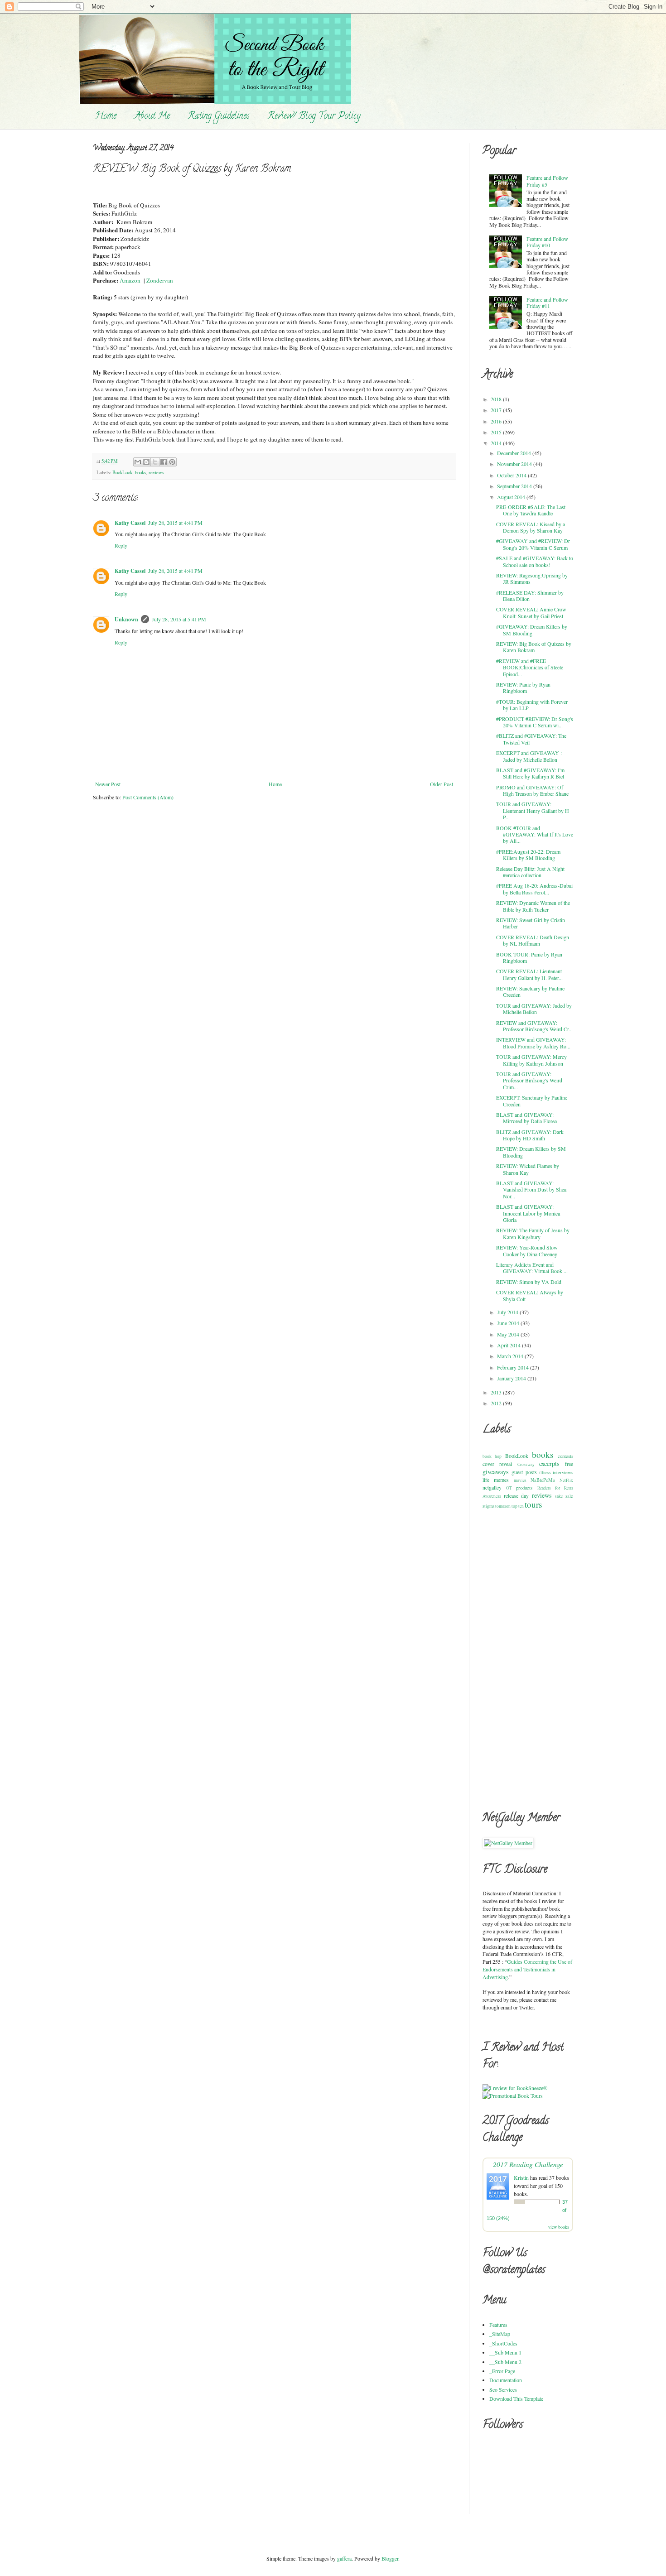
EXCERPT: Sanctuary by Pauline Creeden (532, 1101)
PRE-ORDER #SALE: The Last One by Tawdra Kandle (531, 510)
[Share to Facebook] (164, 462)
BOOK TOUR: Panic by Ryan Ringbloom (529, 957)
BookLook (122, 472)
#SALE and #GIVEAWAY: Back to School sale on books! (535, 561)
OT (509, 1488)
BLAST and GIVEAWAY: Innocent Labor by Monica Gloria (528, 1213)
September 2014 (515, 486)
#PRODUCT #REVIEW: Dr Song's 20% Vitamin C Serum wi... (535, 722)
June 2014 (509, 1323)
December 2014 (515, 453)
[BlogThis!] (146, 462)
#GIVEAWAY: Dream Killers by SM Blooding (532, 630)
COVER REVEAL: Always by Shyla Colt (530, 1295)
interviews (563, 1472)
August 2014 (512, 497)
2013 (497, 1392)
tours (533, 1504)
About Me (152, 117)
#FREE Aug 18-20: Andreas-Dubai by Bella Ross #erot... (534, 889)
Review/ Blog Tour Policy (314, 117)
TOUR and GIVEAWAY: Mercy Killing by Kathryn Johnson (531, 1060)
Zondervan (160, 280)
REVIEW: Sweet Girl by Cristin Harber (531, 923)
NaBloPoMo (543, 1480)
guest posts (524, 1472)
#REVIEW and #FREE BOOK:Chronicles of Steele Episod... (530, 667)
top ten (518, 1506)
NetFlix (566, 1480)
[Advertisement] (519, 1659)
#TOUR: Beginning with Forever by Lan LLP (532, 705)
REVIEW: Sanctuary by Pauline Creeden (530, 991)
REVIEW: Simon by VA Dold (529, 1282)
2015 (497, 432)
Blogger (390, 2558)
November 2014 (515, 464)
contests (565, 1456)
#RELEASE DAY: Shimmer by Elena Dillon (530, 596)
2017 (497, 410)
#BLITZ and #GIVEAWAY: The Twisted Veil (531, 739)
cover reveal (497, 1464)
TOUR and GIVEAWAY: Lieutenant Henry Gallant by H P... (533, 810)
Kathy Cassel (130, 523)
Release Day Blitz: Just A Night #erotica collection (530, 872)
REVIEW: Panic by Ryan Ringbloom (523, 687)
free (569, 1464)
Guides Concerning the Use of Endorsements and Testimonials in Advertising (527, 1969)
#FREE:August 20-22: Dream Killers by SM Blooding (528, 855)
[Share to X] (155, 462)
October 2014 (512, 475)
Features (498, 2325)
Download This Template (516, 2398)
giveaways (496, 1472)
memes (501, 1480)
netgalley (492, 1487)
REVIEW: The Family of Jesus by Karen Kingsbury (533, 1233)
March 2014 (511, 1356)
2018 (497, 399)
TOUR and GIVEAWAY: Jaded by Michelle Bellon (534, 1009)
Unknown (126, 619)
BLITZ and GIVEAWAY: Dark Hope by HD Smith (530, 1135)
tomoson (503, 1506)
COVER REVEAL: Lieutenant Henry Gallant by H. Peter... (529, 974)
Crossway (526, 1464)
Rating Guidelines (219, 117)
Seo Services (503, 2389)
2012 (497, 1403)
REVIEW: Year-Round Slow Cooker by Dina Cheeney (527, 1250)
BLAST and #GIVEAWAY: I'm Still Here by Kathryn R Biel (530, 773)
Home (106, 117)
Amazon (130, 280)
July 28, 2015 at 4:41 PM (175, 523)
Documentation (506, 2380)
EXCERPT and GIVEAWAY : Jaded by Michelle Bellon (529, 756)
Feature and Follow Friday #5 (547, 181)
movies (520, 1480)
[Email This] (138, 462)
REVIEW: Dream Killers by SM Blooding (531, 1152)
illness (545, 1473)
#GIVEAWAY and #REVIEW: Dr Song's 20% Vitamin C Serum (533, 544)
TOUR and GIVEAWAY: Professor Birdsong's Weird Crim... (529, 1080)
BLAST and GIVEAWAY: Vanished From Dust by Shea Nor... (531, 1189)
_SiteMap (500, 2334)
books (140, 472)
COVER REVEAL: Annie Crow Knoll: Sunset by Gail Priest (531, 612)
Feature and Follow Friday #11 (547, 303)
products (524, 1488)
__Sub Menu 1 (505, 2352)
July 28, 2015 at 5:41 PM (179, 619)
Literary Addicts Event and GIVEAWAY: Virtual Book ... (532, 1268)
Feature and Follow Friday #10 (547, 242)
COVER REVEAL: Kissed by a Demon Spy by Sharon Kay (531, 527)
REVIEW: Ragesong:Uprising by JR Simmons (532, 578)
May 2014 (509, 1334)
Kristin (521, 2177)
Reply (121, 545)
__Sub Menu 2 (505, 2362)
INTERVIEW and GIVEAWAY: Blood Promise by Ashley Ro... (533, 1043)
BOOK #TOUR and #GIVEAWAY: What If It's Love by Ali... (535, 834)
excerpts (549, 1463)
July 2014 (508, 1312)
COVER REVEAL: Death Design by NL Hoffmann (533, 940)
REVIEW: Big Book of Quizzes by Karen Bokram (534, 647)
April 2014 (509, 1345)
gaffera (344, 2558)
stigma (488, 1506)
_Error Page (502, 2371)
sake (559, 1496)
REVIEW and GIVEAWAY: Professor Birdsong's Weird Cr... (534, 1026)
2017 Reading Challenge (528, 2164)
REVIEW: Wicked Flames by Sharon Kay (528, 1169)
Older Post (442, 784)
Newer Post (108, 784)
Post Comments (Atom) (148, 797)
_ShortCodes (503, 2343)
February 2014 (514, 1367)
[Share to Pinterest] (172, 462)
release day (516, 1495)
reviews (156, 472)
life (486, 1480)
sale (569, 1496)
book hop (492, 1456)
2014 (497, 443)
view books (559, 2227)
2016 (497, 421)
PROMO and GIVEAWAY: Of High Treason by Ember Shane (532, 790)
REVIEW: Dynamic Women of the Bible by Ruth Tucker (533, 906)
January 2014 (512, 1378)
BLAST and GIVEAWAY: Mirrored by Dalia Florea (526, 1118)
